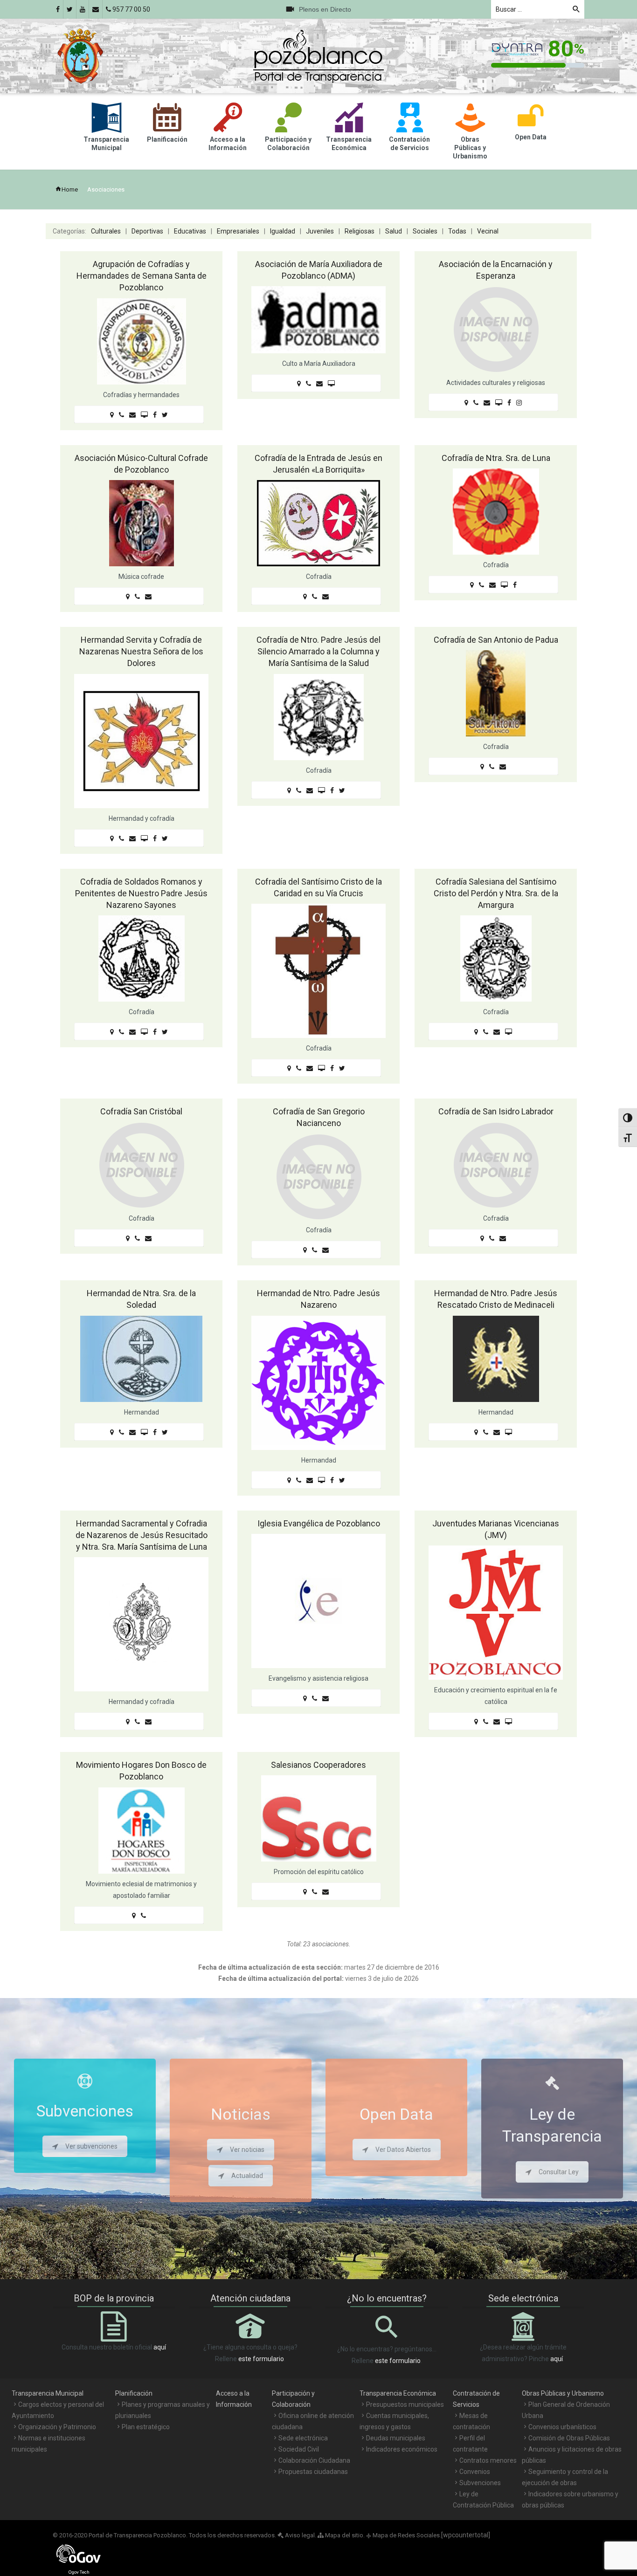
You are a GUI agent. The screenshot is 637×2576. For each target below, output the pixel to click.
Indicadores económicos (402, 2449)
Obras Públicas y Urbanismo (563, 2393)
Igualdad (283, 231)
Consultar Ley (559, 2172)
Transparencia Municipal (48, 2393)
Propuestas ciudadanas (313, 2472)
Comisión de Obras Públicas (569, 2438)
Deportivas (147, 231)
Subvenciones (480, 2483)
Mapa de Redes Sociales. (404, 2535)
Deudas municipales (396, 2438)
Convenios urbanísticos (562, 2427)
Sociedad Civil (299, 2449)
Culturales (106, 231)
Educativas (190, 231)
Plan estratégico (146, 2427)
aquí (160, 2347)
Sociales (425, 231)
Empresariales (238, 231)
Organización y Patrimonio (57, 2427)
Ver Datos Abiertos (403, 2150)
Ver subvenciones (91, 2146)
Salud (394, 231)
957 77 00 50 (131, 9)
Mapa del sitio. (344, 2535)
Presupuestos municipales (405, 2404)
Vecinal (488, 231)
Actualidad (247, 2176)
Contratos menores (488, 2460)
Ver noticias (247, 2150)
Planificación (134, 2393)
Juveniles (320, 231)
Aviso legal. (300, 2535)
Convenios (475, 2472)
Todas (457, 231)
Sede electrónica (303, 2438)
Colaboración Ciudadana (314, 2460)
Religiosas (360, 231)
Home (70, 189)
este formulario (261, 2359)
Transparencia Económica (398, 2393)
